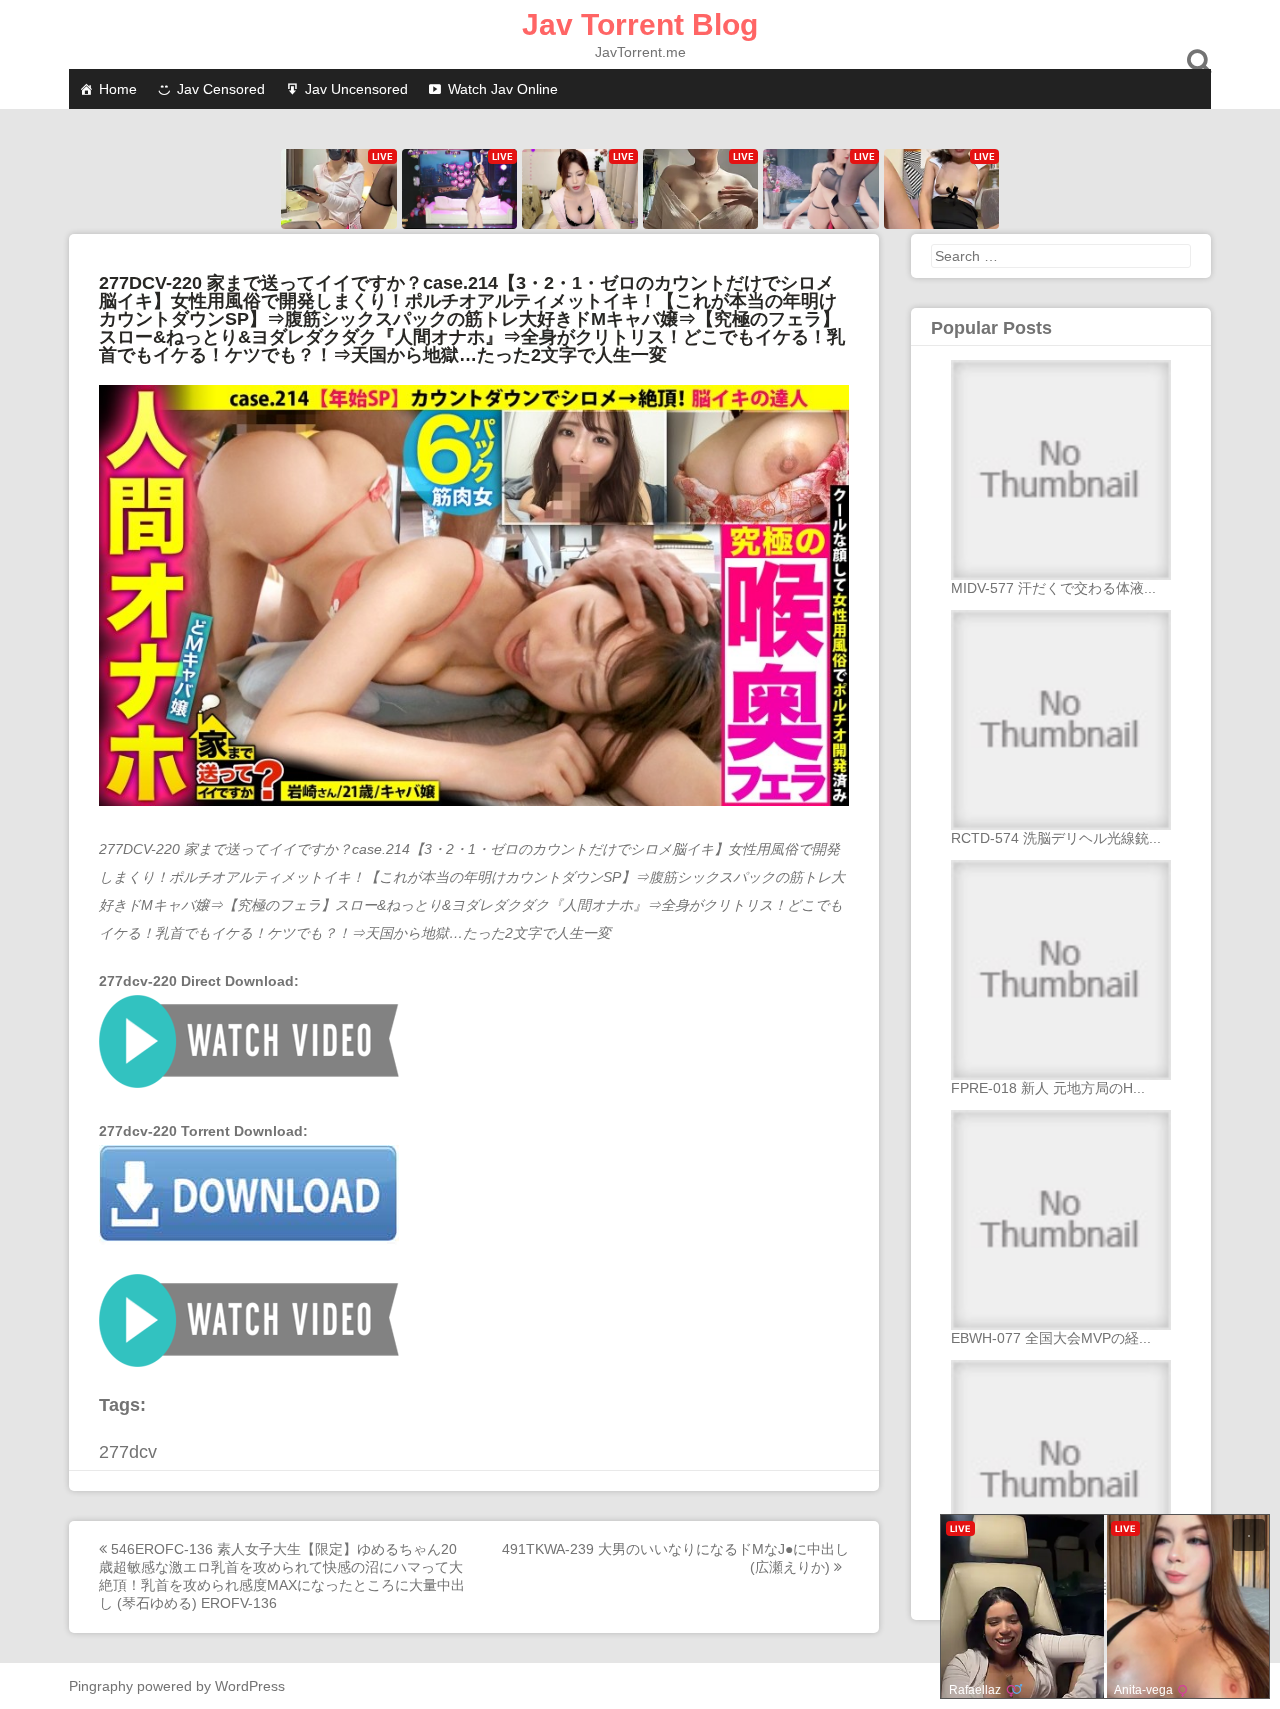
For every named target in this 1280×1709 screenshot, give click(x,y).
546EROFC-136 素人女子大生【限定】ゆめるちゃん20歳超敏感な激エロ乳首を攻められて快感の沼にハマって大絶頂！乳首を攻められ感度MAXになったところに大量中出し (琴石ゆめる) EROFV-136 (282, 1576)
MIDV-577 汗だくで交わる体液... (1053, 588)
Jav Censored (221, 89)
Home (118, 89)
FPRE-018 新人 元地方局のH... (1048, 1088)
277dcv (128, 1452)
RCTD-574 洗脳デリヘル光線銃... (1056, 838)
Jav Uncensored (356, 89)
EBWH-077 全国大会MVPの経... (1051, 1338)
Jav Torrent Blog (640, 24)
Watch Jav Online (503, 89)
